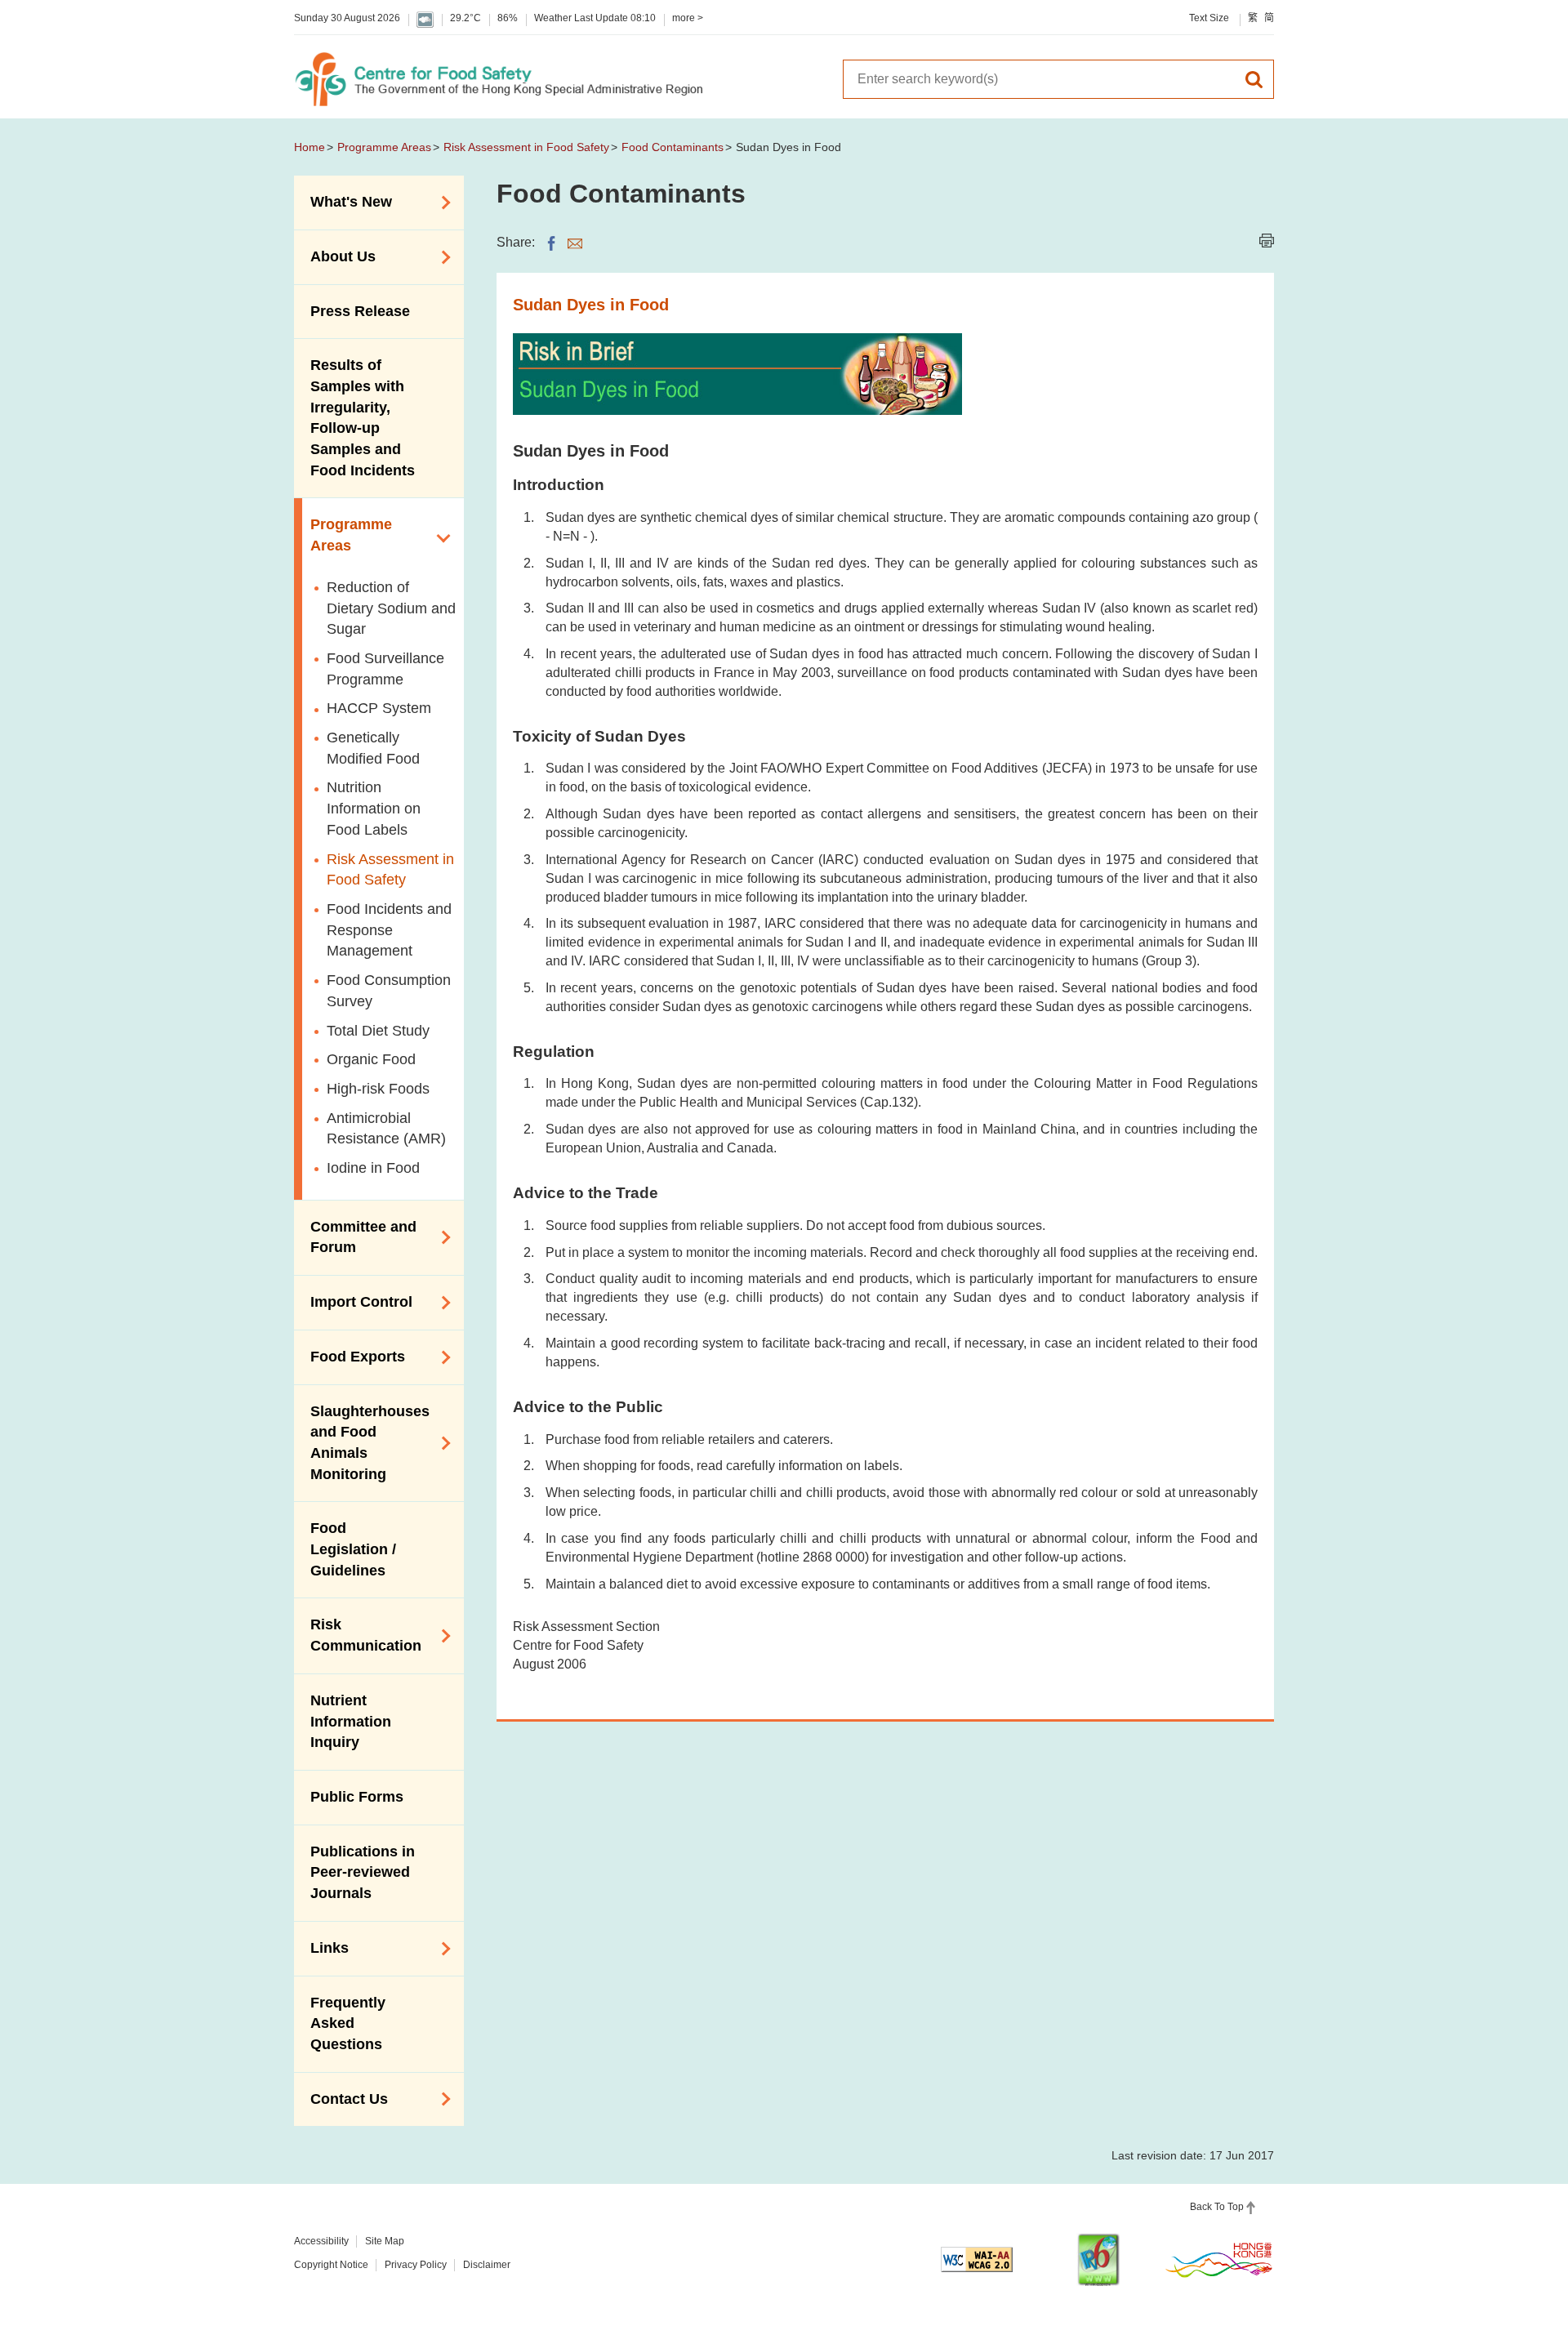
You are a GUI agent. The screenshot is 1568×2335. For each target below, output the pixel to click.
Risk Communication (358, 1635)
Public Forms (357, 1797)
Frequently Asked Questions (348, 2023)
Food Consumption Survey (389, 991)
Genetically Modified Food (373, 748)
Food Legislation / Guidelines (353, 1549)
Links (321, 1947)
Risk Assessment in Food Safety (526, 147)
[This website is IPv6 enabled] (1098, 2259)
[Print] (1267, 241)
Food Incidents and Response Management (389, 930)
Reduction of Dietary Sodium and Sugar (391, 608)
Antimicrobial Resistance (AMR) (386, 1129)
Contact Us (341, 2097)
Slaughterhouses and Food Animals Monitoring (362, 1443)
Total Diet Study (378, 1031)
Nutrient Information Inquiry (351, 1721)
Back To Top (1217, 2207)
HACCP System (379, 708)
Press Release (360, 311)
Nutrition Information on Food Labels (374, 808)
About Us (335, 256)
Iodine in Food (373, 1168)
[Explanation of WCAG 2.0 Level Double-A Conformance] (977, 2259)
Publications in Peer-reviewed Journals (363, 1872)
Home (310, 147)
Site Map (385, 2241)
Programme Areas (384, 147)
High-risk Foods (378, 1089)
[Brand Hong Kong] (1219, 2259)
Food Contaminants (673, 147)
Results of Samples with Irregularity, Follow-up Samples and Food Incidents (363, 418)
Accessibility (321, 2241)
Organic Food (371, 1059)
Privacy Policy (416, 2265)
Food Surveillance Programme (385, 669)
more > (688, 18)
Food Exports (350, 1356)
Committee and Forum (355, 1237)
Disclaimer (487, 2265)
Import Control (353, 1301)
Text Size (1209, 18)
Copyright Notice (331, 2265)
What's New (343, 201)
